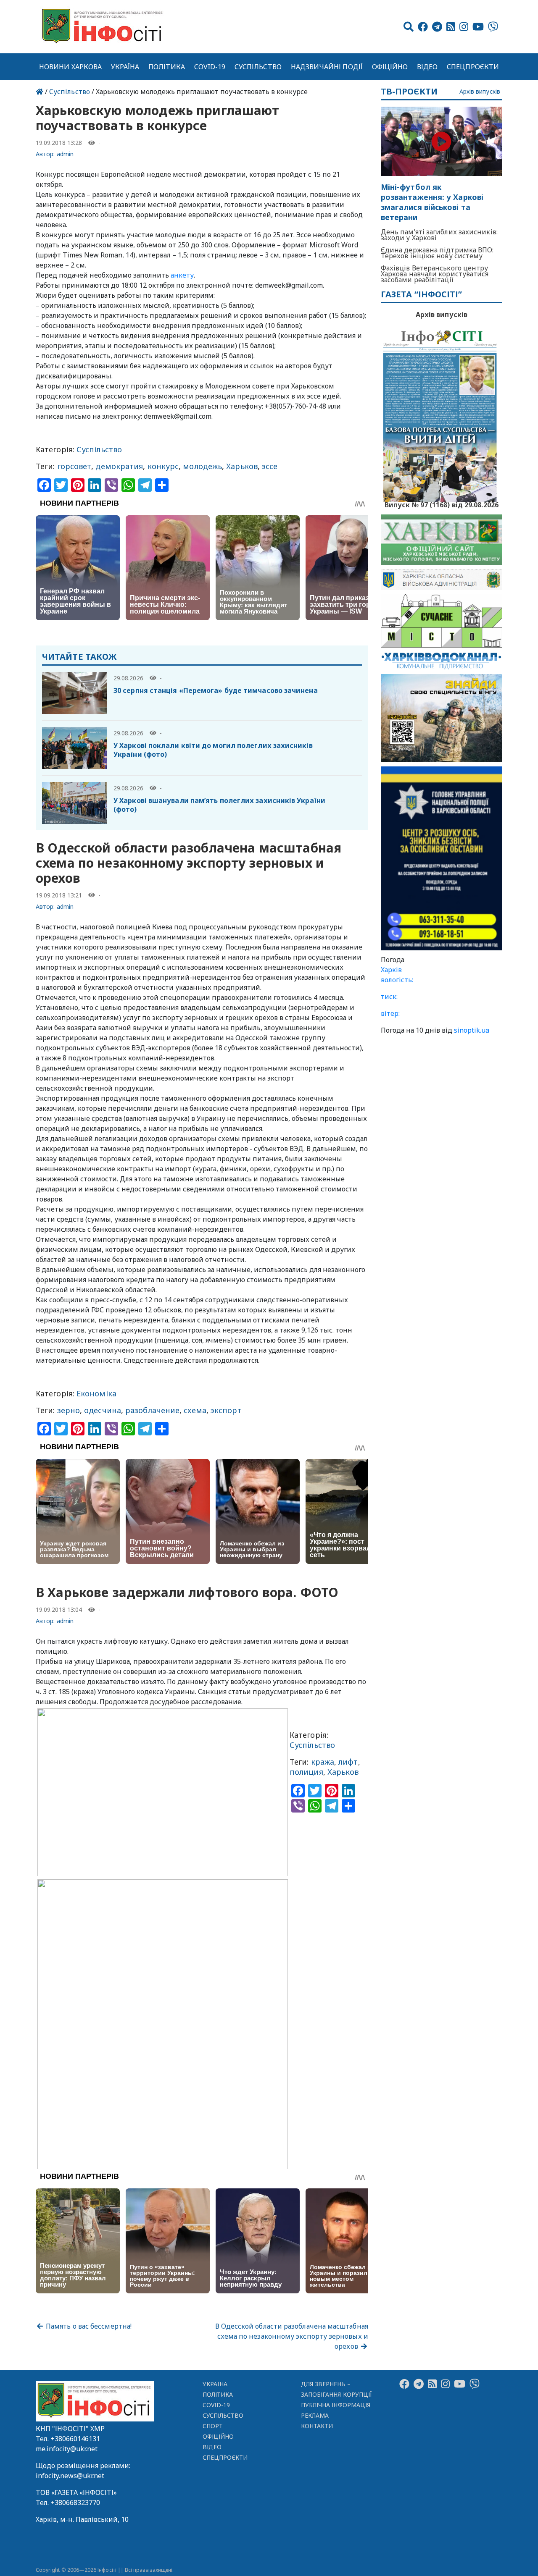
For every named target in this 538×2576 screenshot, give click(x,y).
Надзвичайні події (327, 67)
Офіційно (390, 67)
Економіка (96, 1393)
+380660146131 (75, 2439)
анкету (182, 275)
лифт (348, 1762)
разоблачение (152, 1410)
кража (323, 1762)
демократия (119, 466)
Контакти (317, 2426)
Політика (167, 67)
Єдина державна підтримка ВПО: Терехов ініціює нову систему (437, 253)
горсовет (74, 466)
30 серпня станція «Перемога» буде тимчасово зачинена (216, 690)
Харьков (242, 466)
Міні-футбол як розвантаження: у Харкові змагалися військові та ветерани (432, 202)
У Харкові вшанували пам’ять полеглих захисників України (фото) (219, 805)
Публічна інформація (336, 2405)
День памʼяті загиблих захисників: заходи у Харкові (439, 235)
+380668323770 (75, 2503)
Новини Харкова (70, 67)
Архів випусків (480, 92)
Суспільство (258, 67)
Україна (125, 67)
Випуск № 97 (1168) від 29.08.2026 (442, 504)
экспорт (226, 1410)
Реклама (315, 2415)
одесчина (103, 1410)
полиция (306, 1772)
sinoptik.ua (472, 1030)
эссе (270, 466)
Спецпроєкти (473, 67)
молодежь (202, 466)
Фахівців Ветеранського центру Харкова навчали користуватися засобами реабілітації (435, 274)
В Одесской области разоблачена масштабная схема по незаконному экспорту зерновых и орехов (292, 2336)
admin (65, 154)
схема (195, 1410)
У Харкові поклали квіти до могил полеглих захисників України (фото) (213, 750)
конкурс (163, 466)
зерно (69, 1410)
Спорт (213, 2426)
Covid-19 (210, 67)
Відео (427, 67)
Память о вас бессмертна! (88, 2326)
